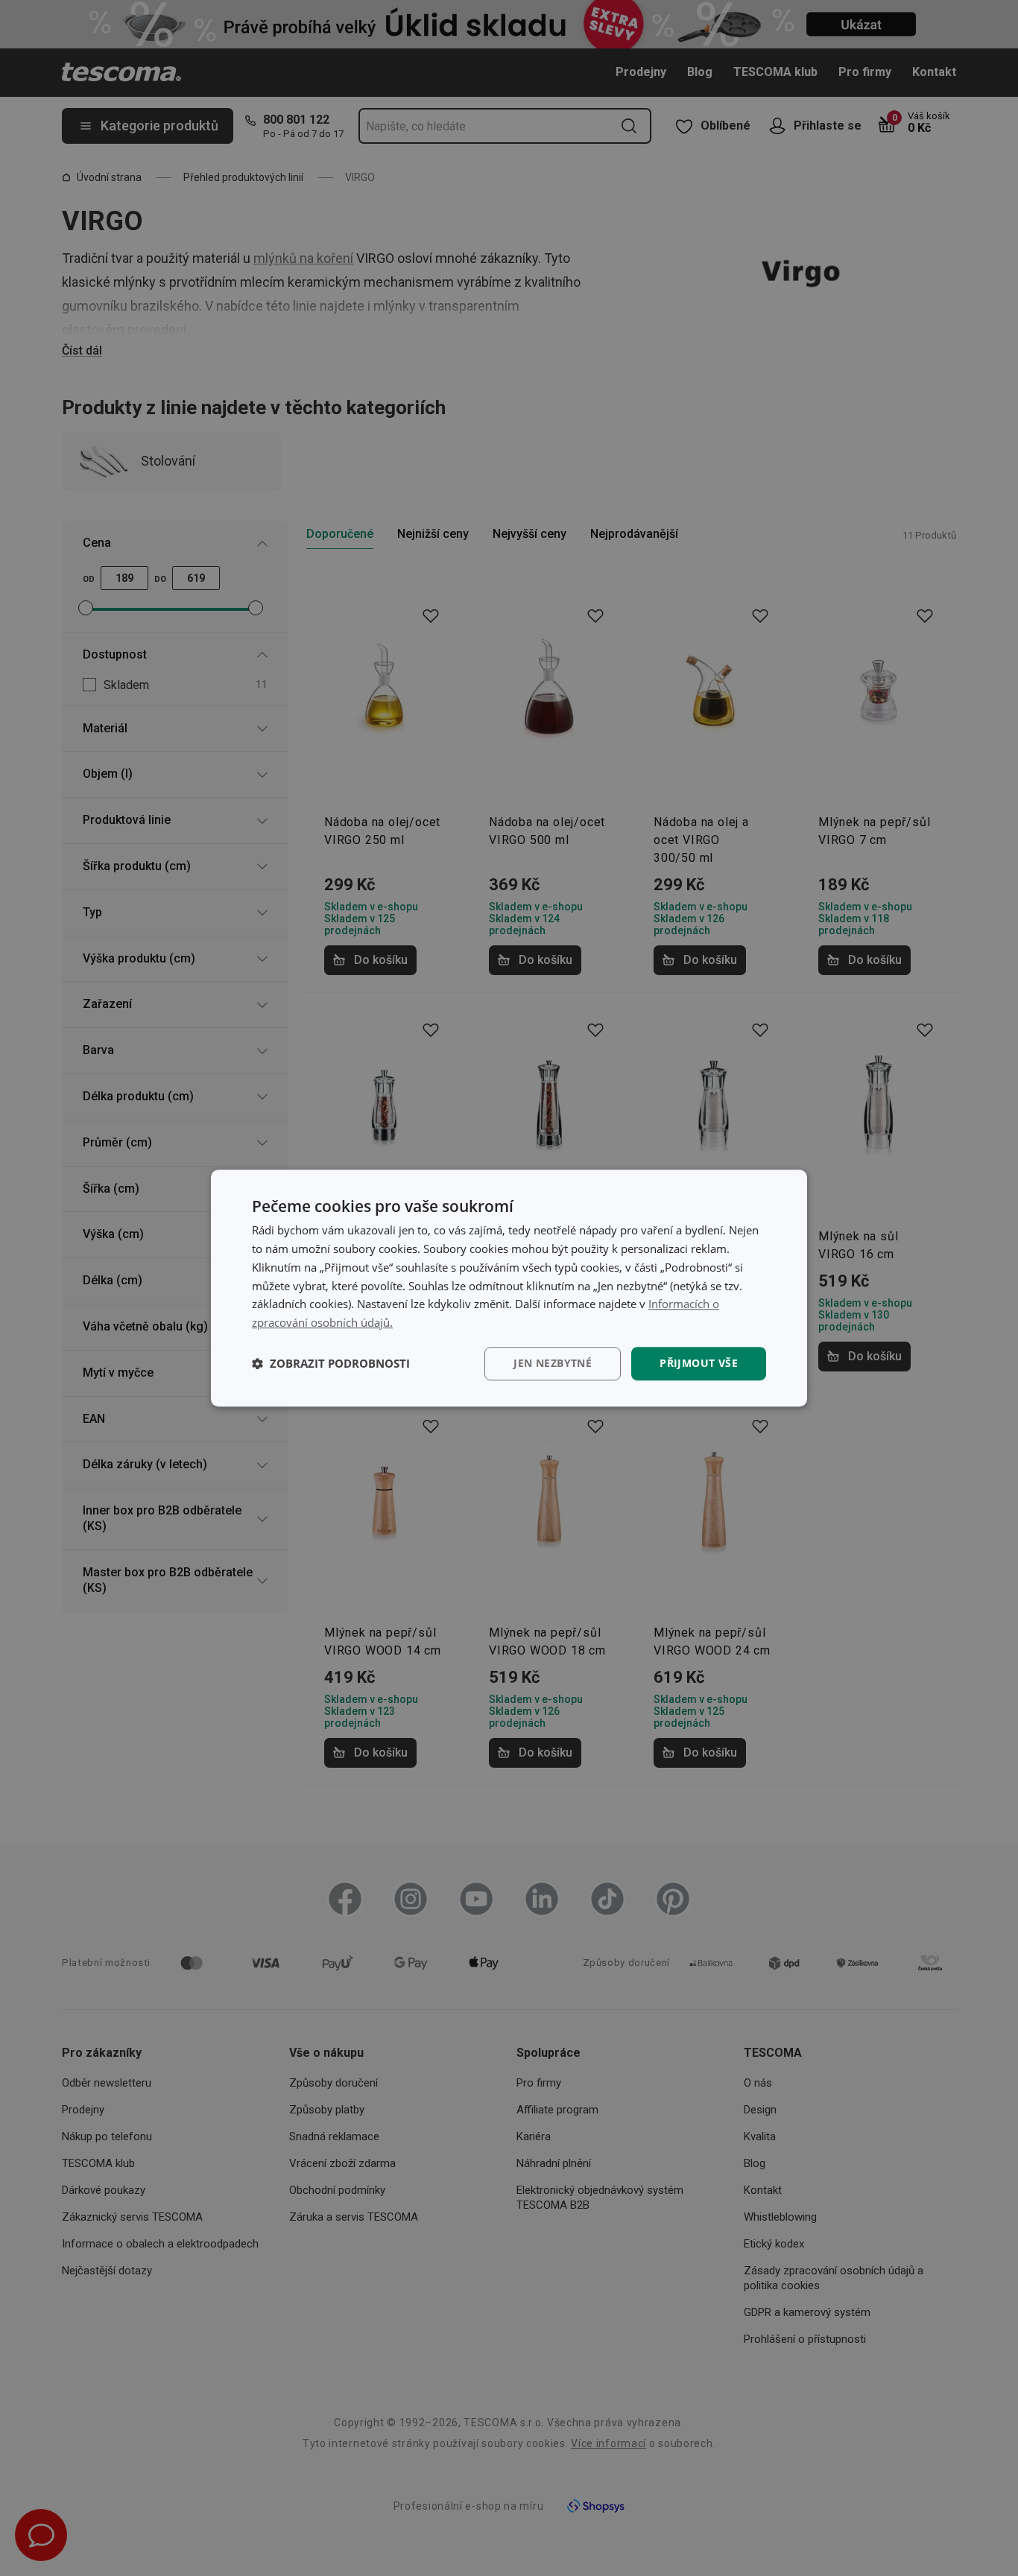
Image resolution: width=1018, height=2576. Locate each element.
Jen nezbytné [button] (553, 1363)
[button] (331, 1363)
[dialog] (509, 1288)
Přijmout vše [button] (699, 1363)
